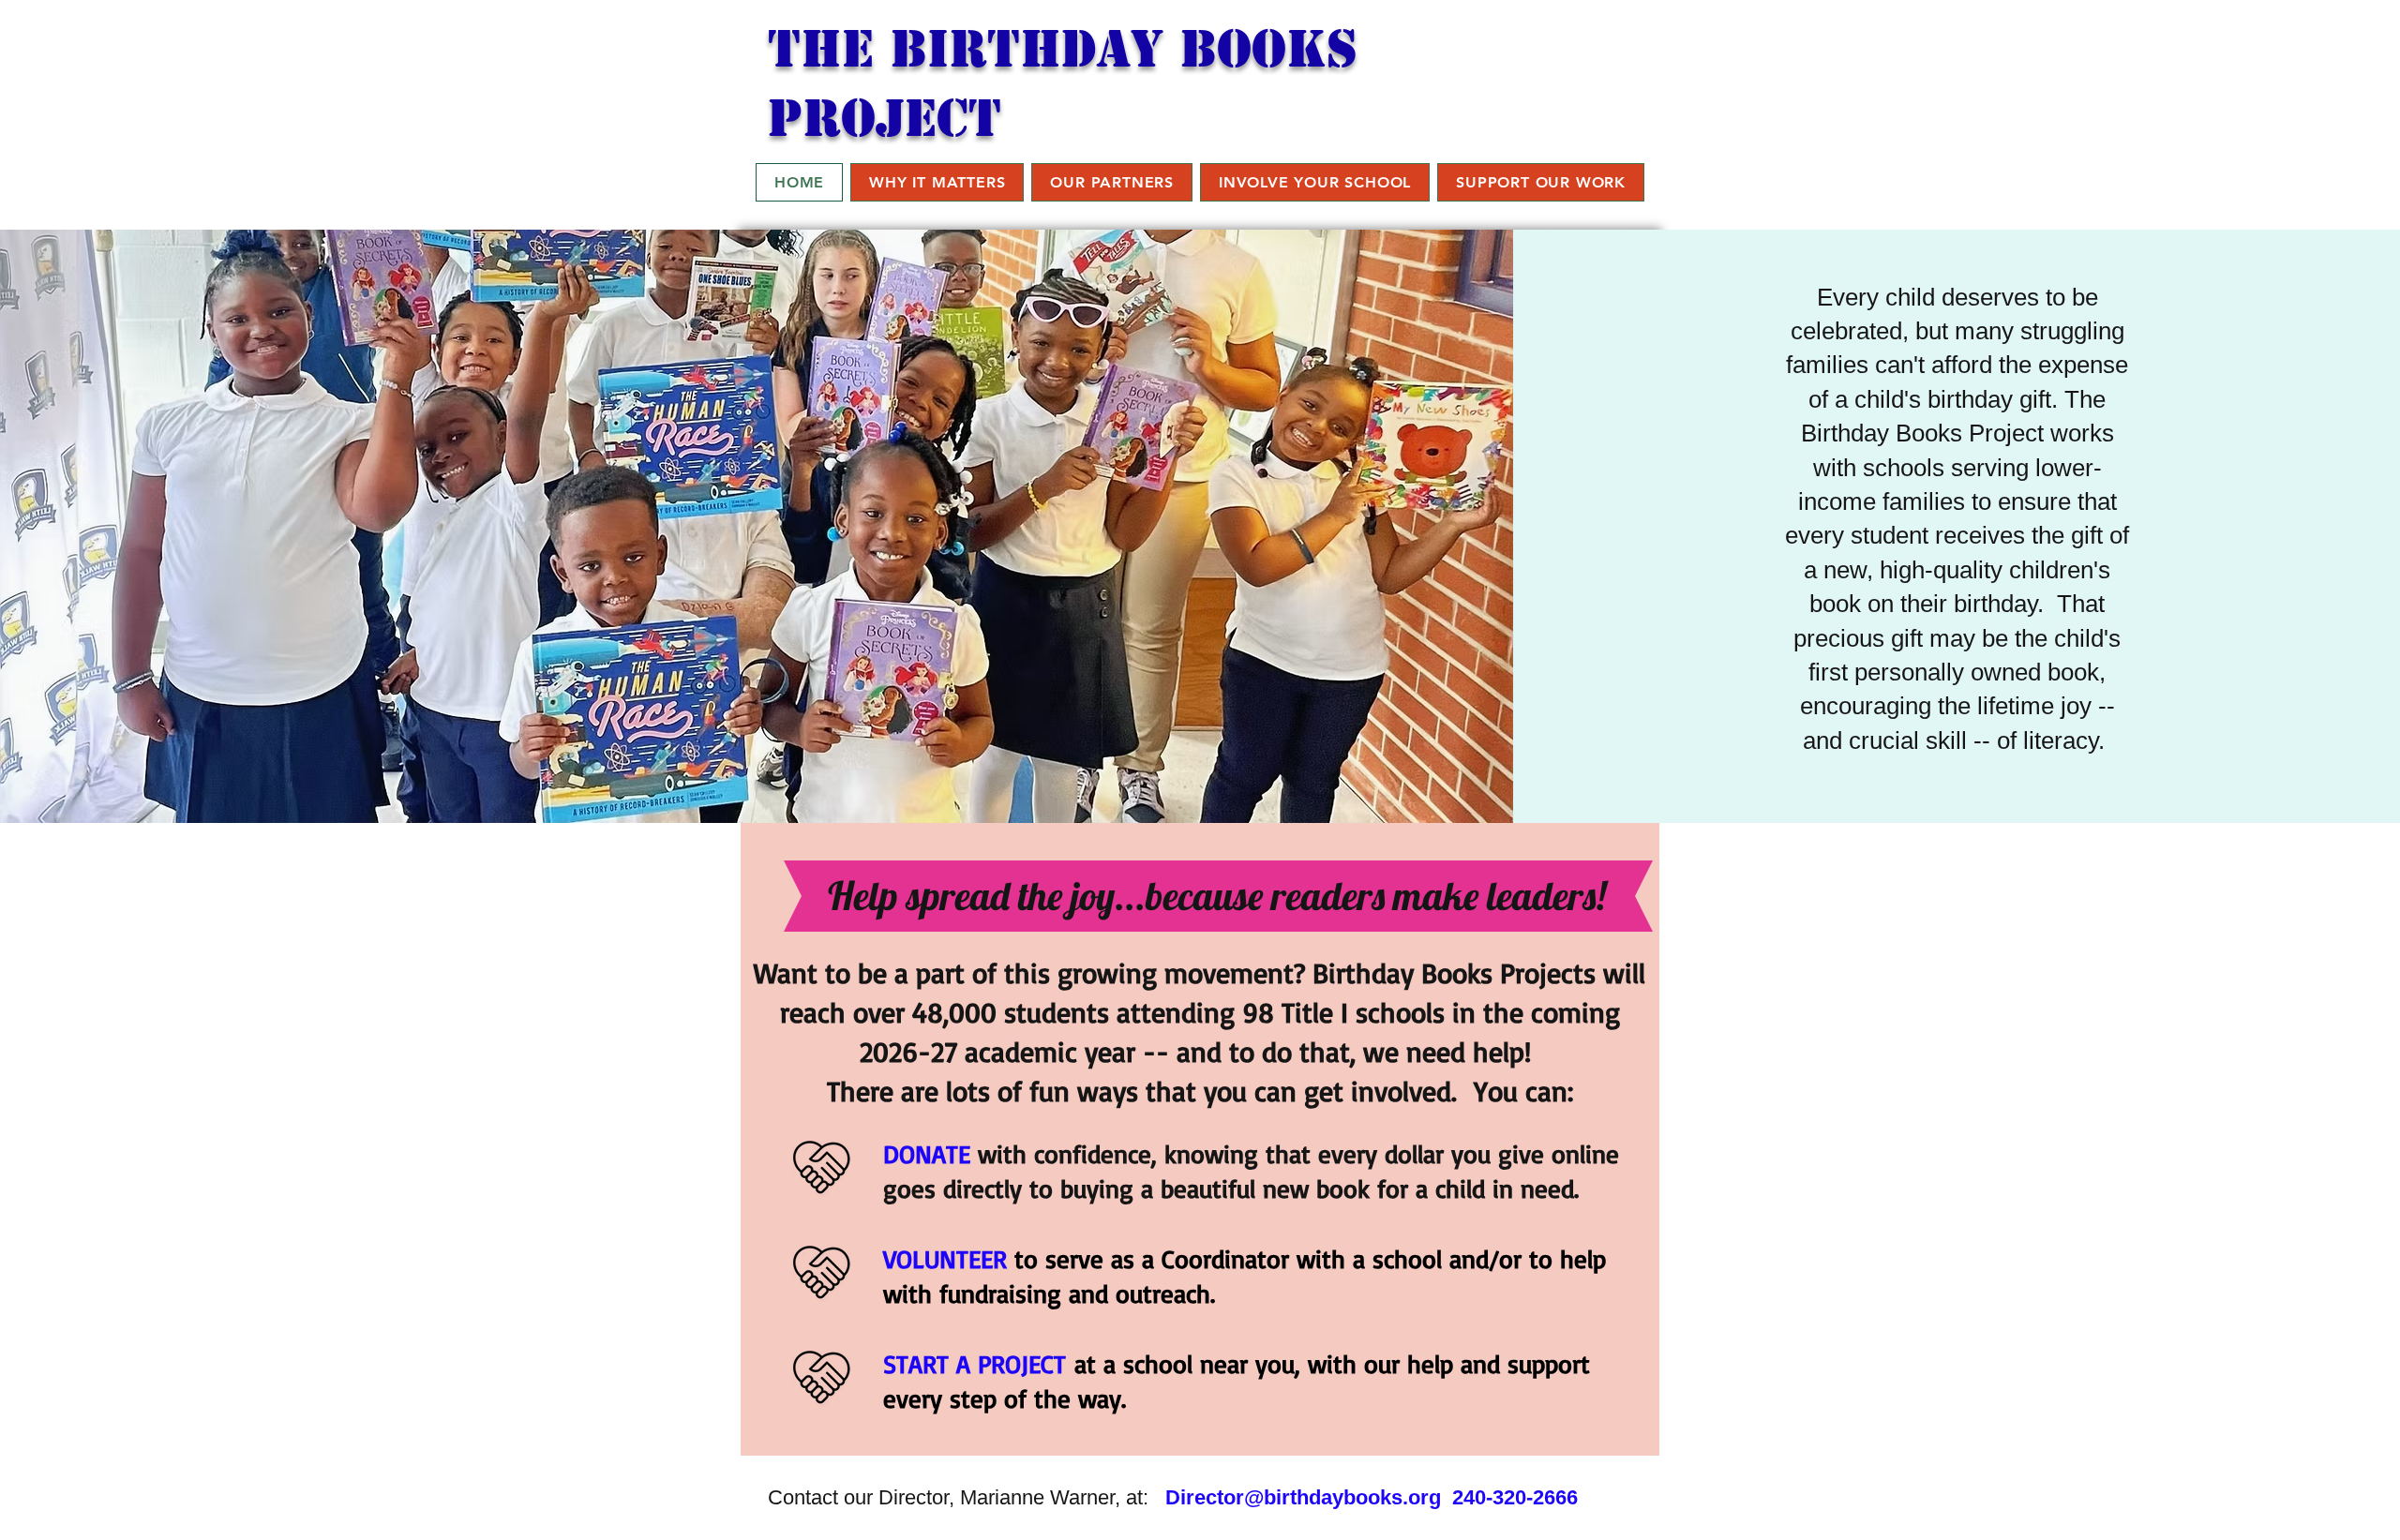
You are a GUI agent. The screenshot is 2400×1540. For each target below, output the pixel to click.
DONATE (927, 1154)
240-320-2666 (1515, 1497)
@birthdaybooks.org (1342, 1497)
